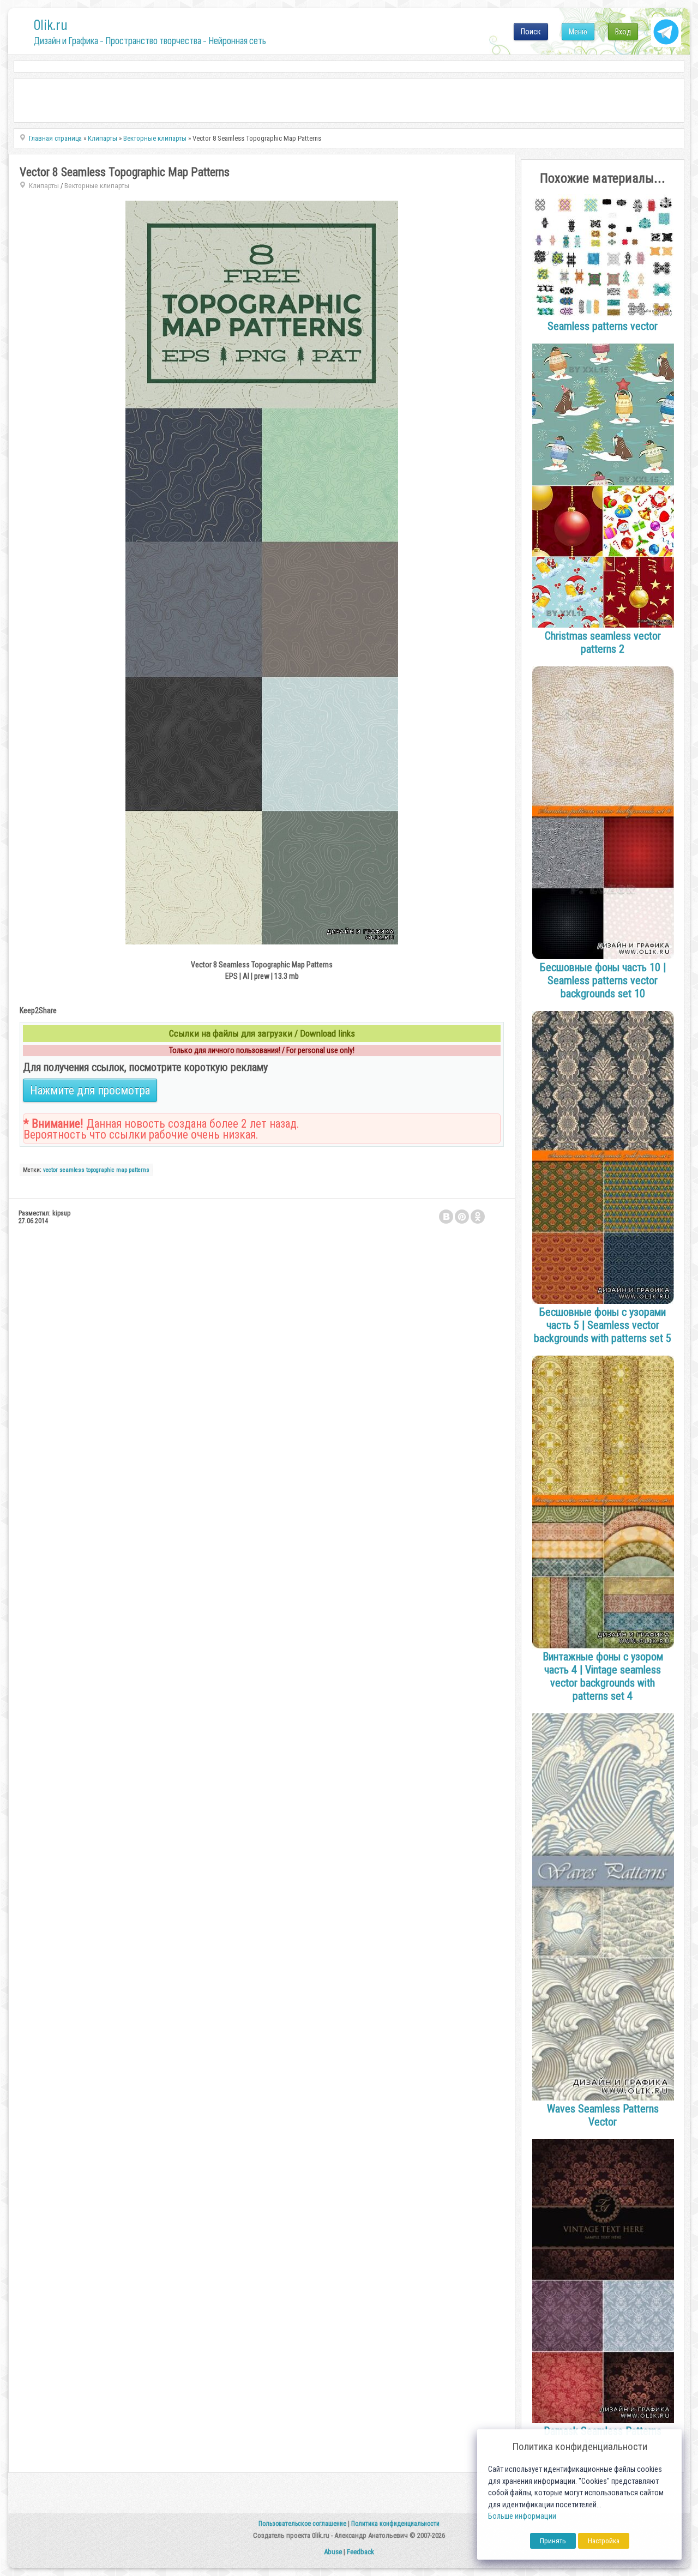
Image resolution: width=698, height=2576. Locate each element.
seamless (72, 1170)
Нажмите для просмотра (90, 1090)
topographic (100, 1170)
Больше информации (522, 2516)
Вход (623, 32)
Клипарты (44, 186)
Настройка (604, 2541)
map (122, 1170)
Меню (578, 32)
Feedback (360, 2552)
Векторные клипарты (97, 186)
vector (50, 1170)
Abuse (333, 2552)
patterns (139, 1170)
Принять (553, 2541)
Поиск (531, 32)
